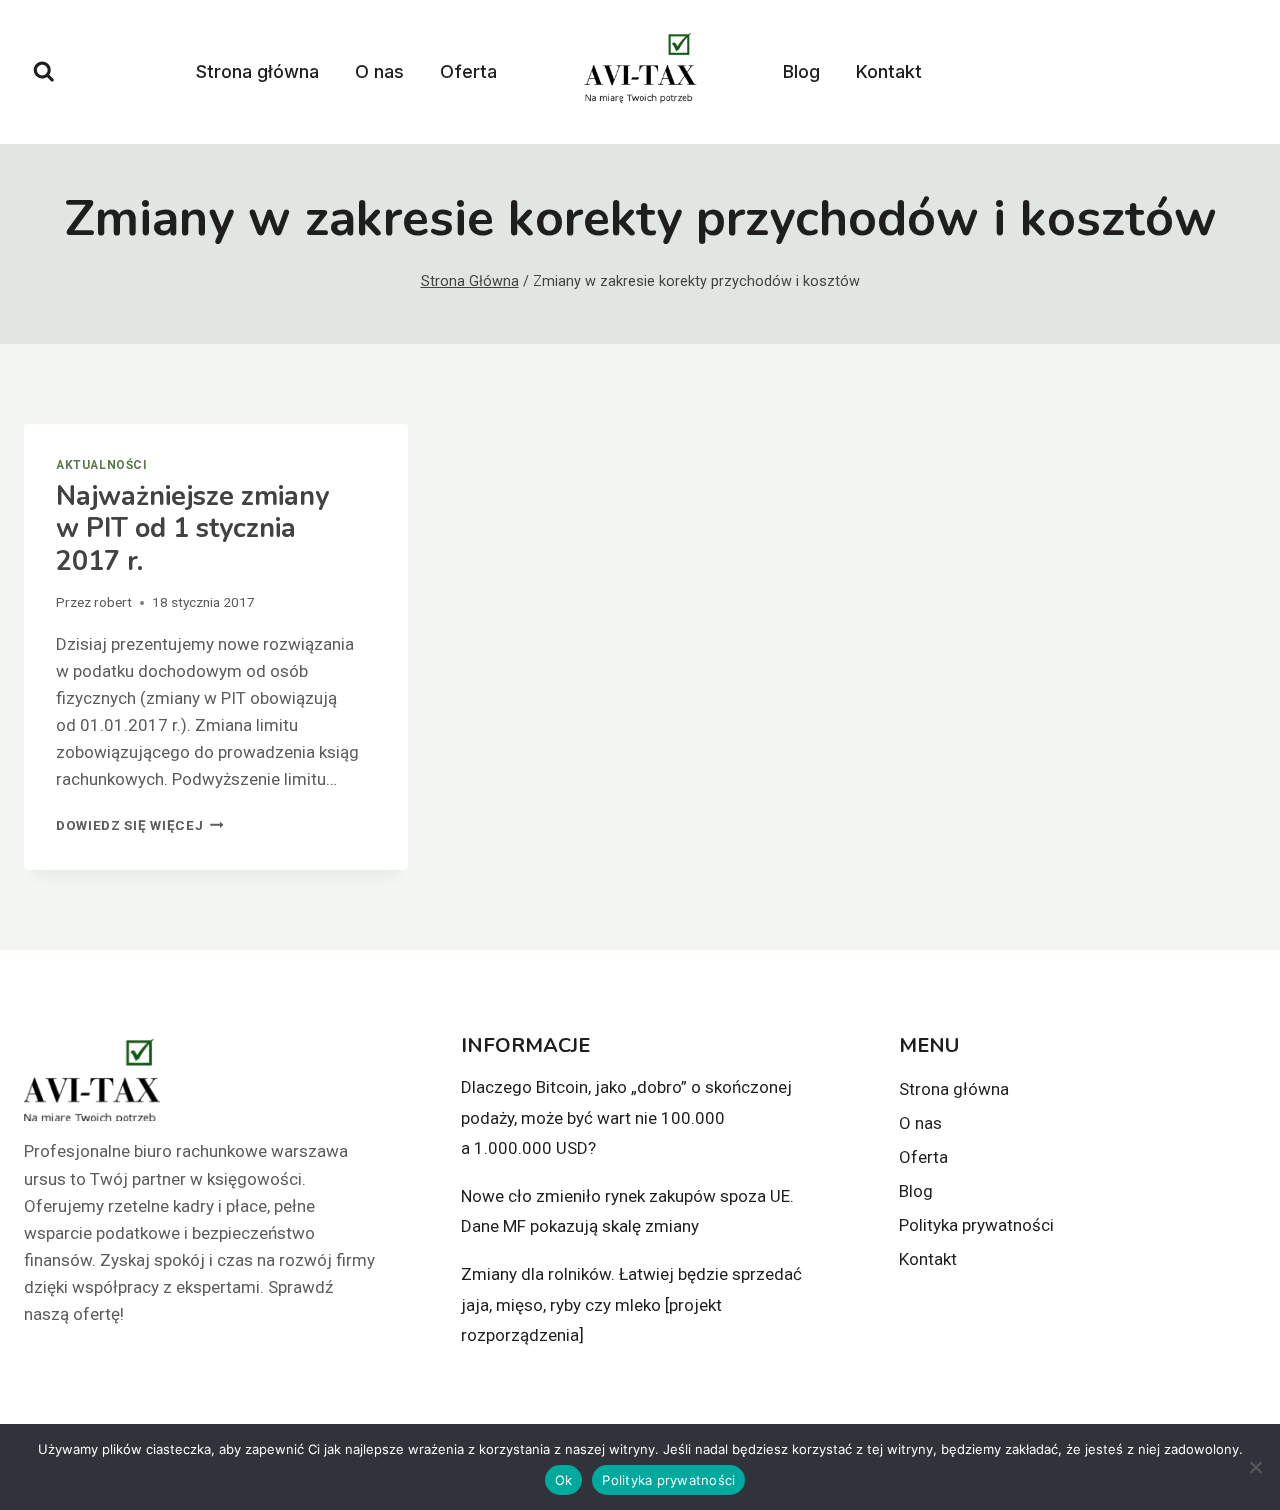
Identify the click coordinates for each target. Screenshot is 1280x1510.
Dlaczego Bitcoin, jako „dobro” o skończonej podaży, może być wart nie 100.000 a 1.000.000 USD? (626, 1117)
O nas (379, 71)
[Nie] (1255, 1467)
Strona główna (257, 71)
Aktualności (102, 465)
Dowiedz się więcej (140, 825)
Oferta (468, 71)
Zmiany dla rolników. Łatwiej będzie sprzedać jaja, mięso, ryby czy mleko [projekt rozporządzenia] (631, 1304)
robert (113, 602)
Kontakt (889, 71)
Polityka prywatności (976, 1225)
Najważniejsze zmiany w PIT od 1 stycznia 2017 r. (192, 529)
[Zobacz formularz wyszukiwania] (44, 72)
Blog (801, 71)
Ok (564, 1480)
